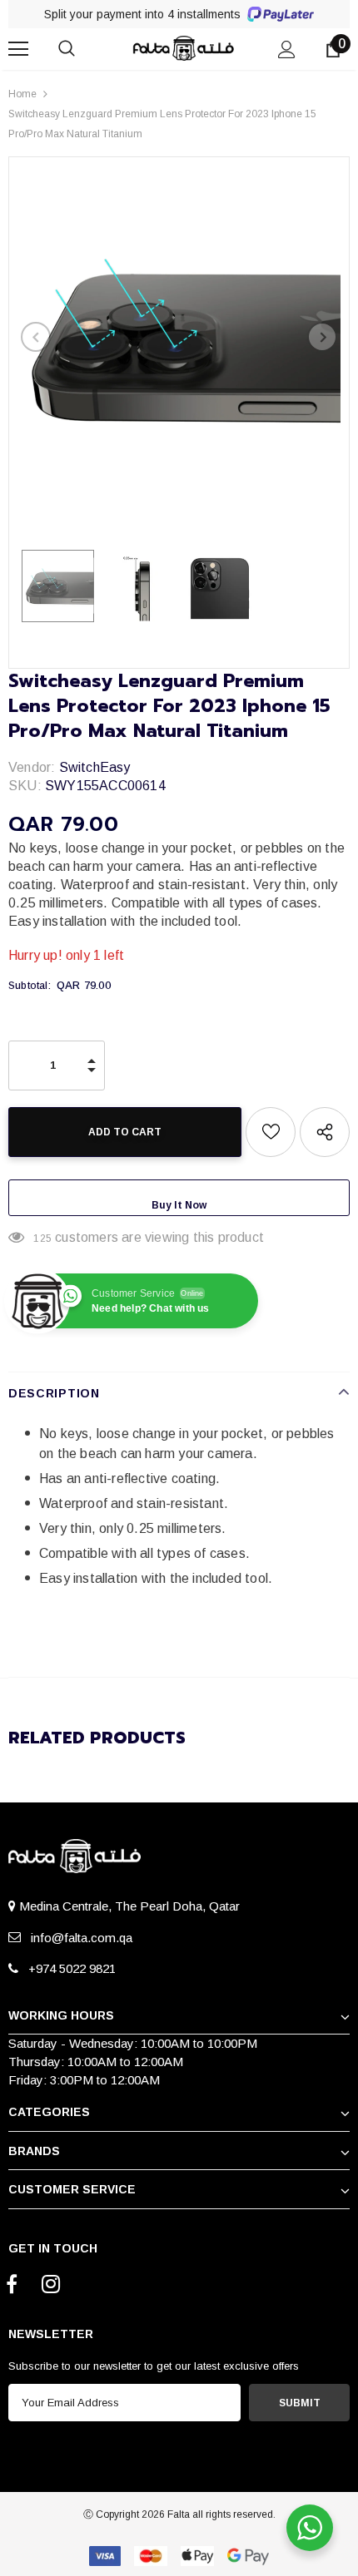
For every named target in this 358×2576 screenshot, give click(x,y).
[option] (179, 337)
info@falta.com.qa (78, 1938)
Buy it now (179, 1205)
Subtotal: (30, 986)
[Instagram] (51, 2285)
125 (42, 1239)
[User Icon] (287, 49)
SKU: (25, 786)
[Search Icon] (83, 49)
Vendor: (32, 767)
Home (22, 94)
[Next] (322, 337)
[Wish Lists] (271, 1132)
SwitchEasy (95, 767)
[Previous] (36, 337)
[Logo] (181, 48)
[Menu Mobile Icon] (18, 49)
